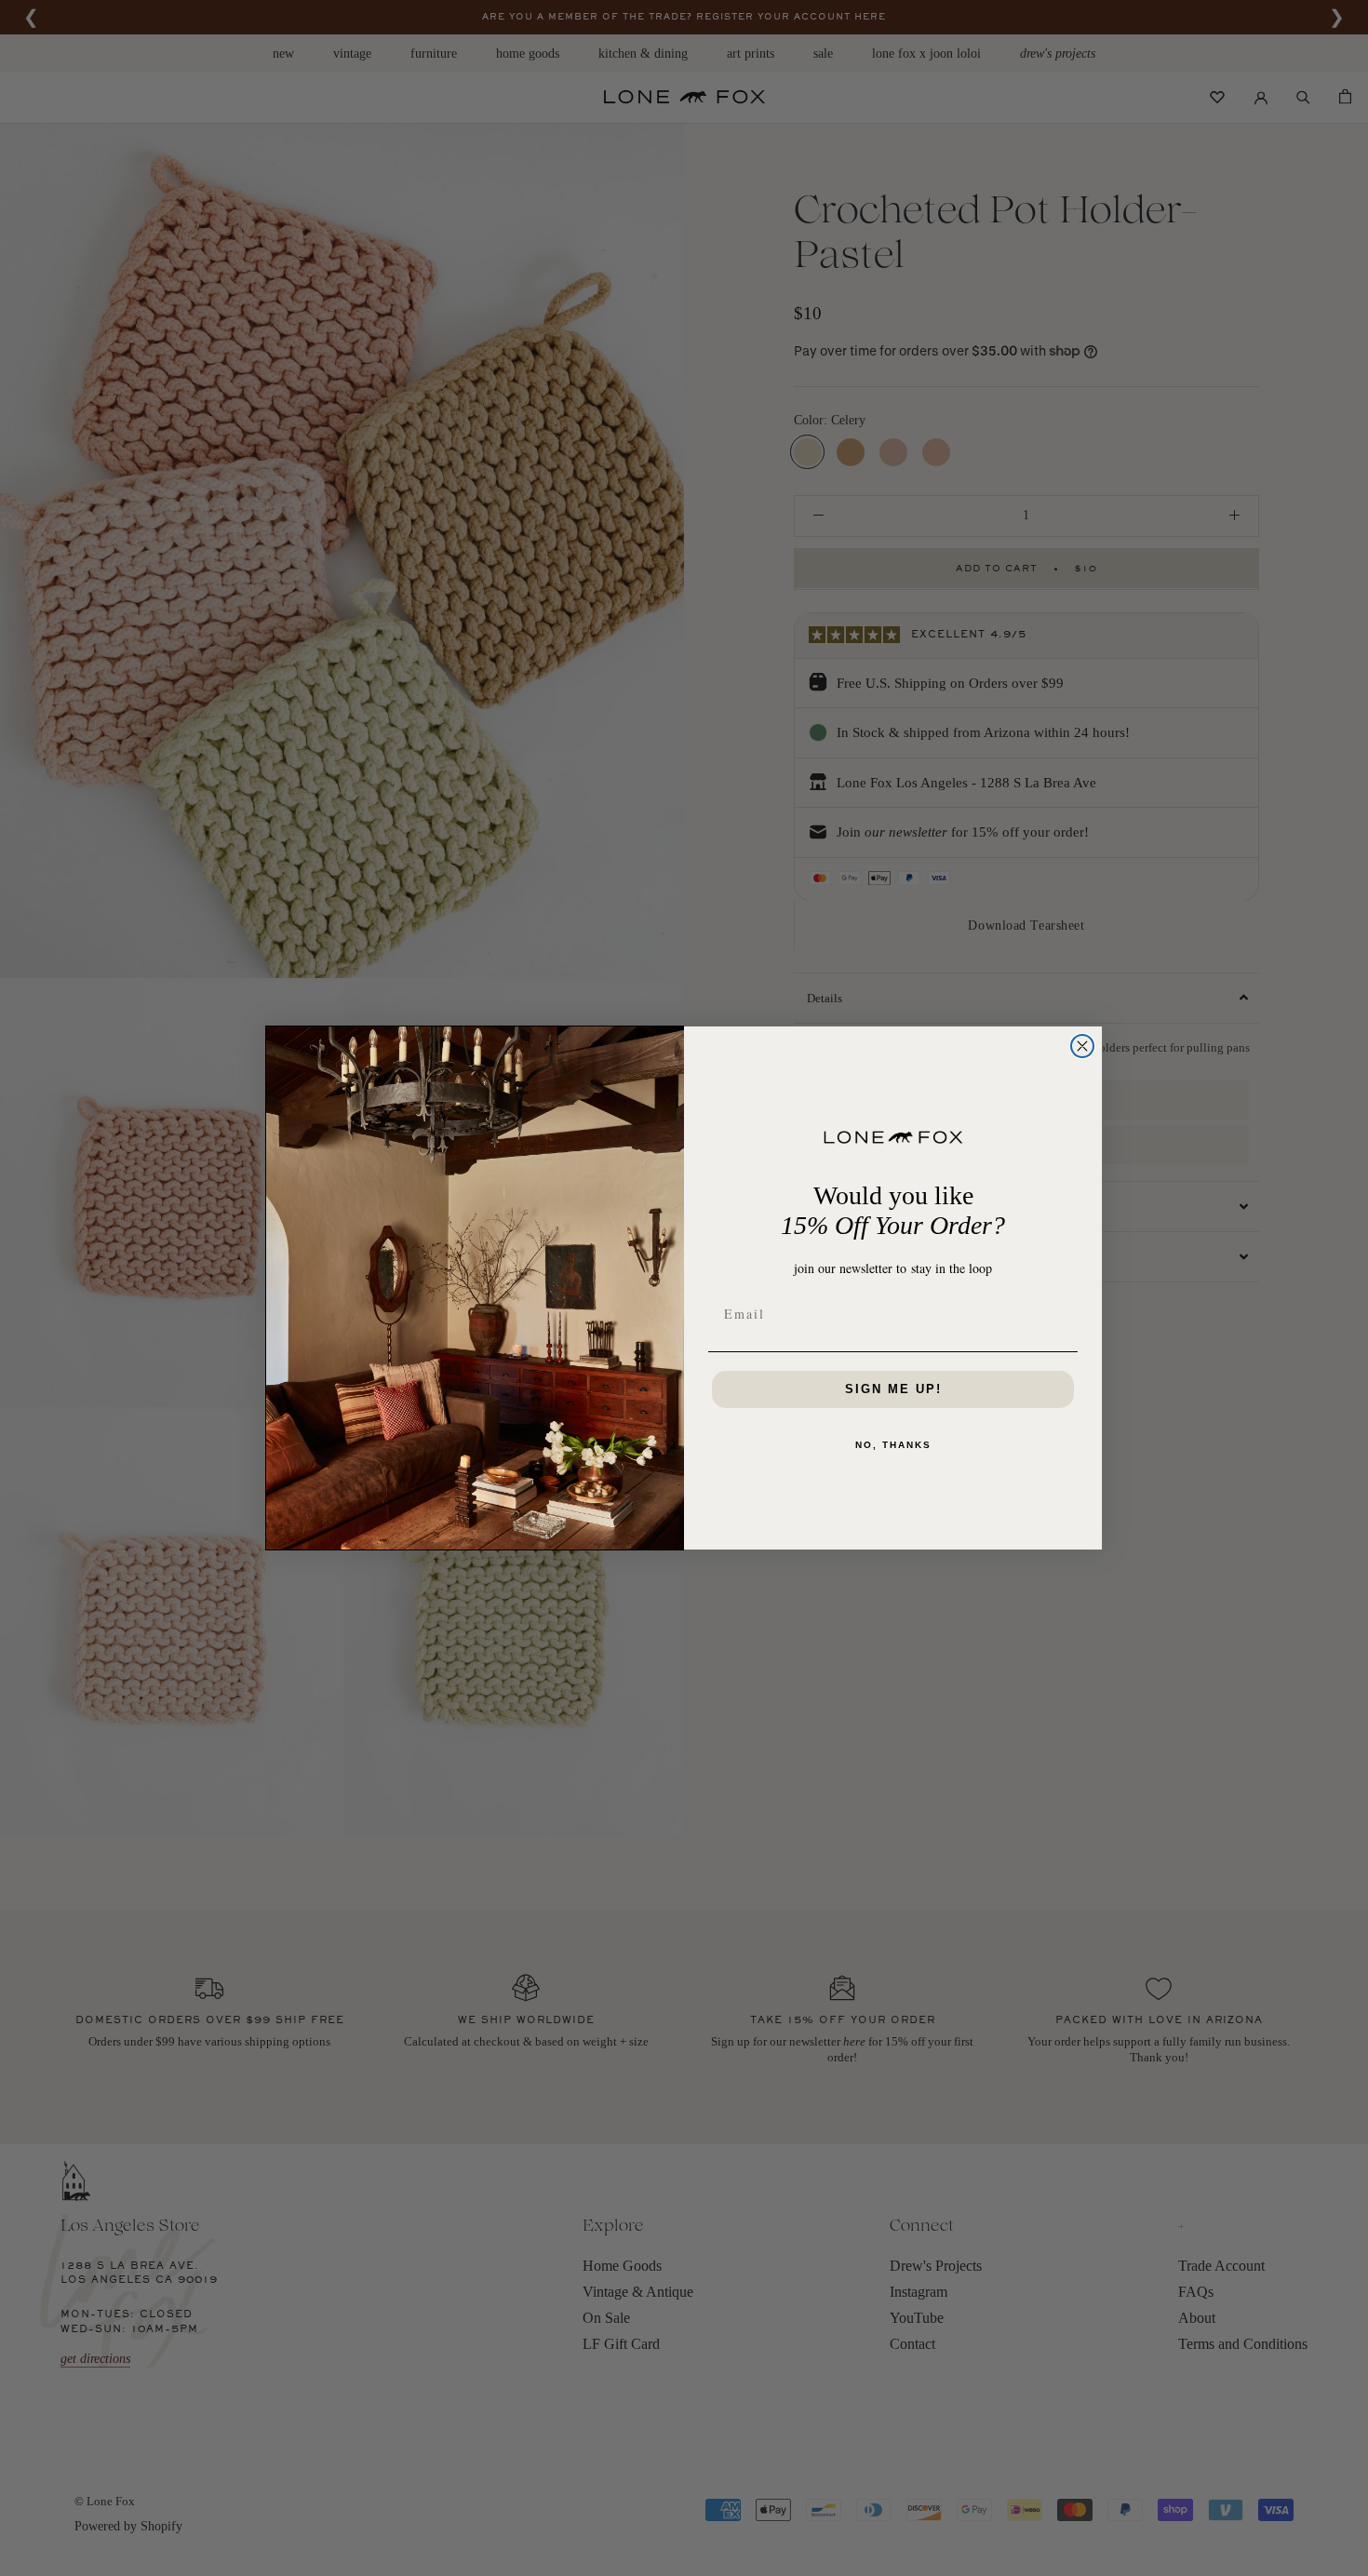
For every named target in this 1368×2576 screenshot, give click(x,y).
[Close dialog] (1082, 1046)
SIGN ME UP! (893, 1389)
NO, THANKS (893, 1445)
